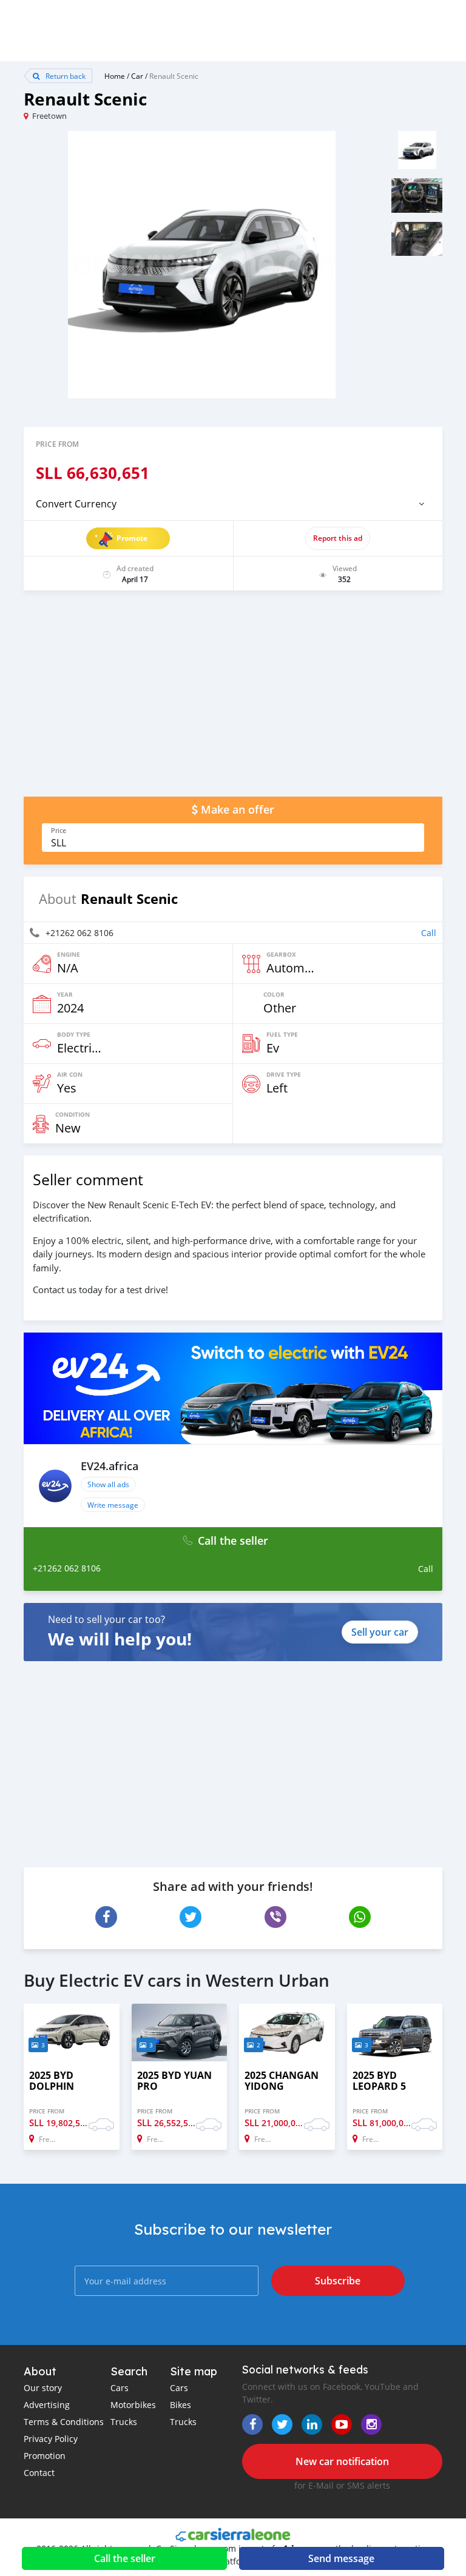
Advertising (47, 2405)
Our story (43, 2388)
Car (137, 76)
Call (429, 933)
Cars (120, 2388)
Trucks (124, 2422)
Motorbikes (133, 2405)
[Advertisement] (233, 700)
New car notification (342, 2461)
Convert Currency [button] (76, 504)
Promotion (45, 2456)
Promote (132, 538)
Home (115, 76)
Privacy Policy (51, 2439)
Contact (39, 2473)
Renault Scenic (174, 76)
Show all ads (108, 1484)
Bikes (181, 2405)
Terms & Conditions (64, 2422)
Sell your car (380, 1632)
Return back (65, 76)
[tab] (233, 504)
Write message (113, 1505)
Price (59, 831)
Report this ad (338, 538)
